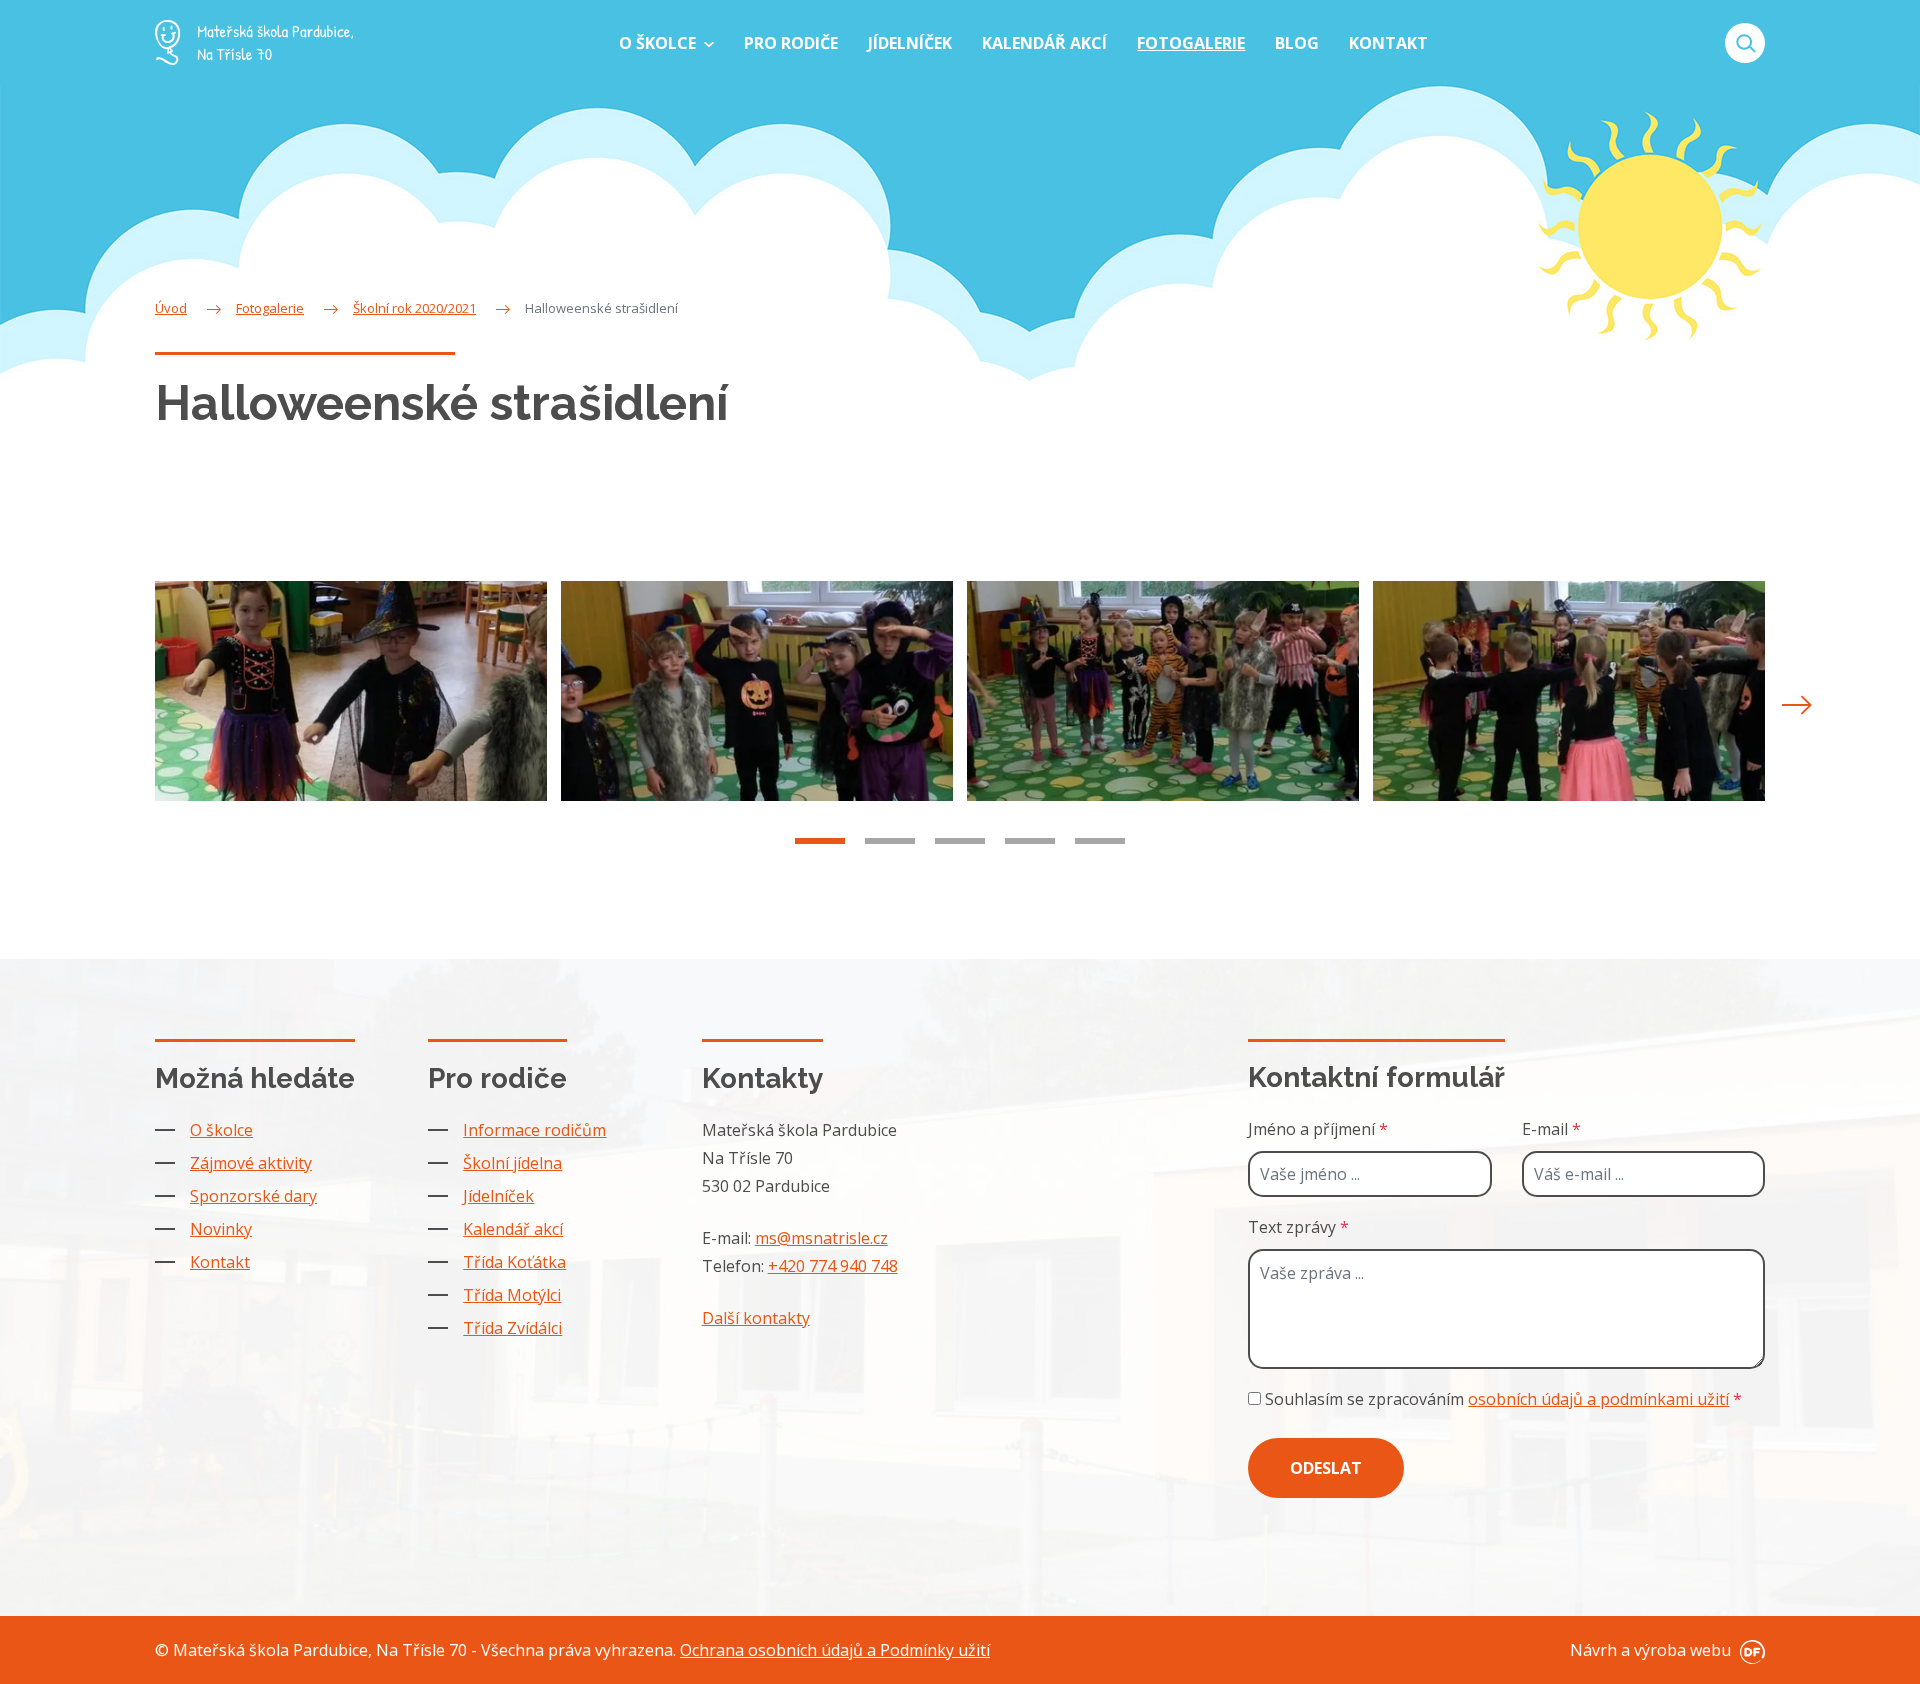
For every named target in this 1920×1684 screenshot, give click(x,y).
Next (1797, 705)
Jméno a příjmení (1318, 1129)
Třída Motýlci (512, 1295)
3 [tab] (960, 841)
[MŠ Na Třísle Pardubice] (254, 42)
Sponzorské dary (253, 1196)
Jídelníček (498, 1196)
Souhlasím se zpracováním (1501, 1399)
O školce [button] (659, 43)
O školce (221, 1130)
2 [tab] (890, 841)
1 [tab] (820, 841)
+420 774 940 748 (833, 1266)
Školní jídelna (512, 1163)
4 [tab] (1030, 841)
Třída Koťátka (514, 1262)
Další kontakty (756, 1318)
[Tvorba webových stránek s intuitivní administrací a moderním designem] (1750, 1650)
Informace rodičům (534, 1130)
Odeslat (1326, 1468)
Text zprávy (1298, 1227)
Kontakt (220, 1262)
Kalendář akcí (513, 1229)
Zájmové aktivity (251, 1163)
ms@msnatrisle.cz (821, 1238)
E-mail (1551, 1129)
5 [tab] (1100, 841)
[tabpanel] (351, 691)
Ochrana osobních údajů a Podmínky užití (835, 1650)
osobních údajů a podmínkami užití (1598, 1399)
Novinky (221, 1229)
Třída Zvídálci (512, 1328)
